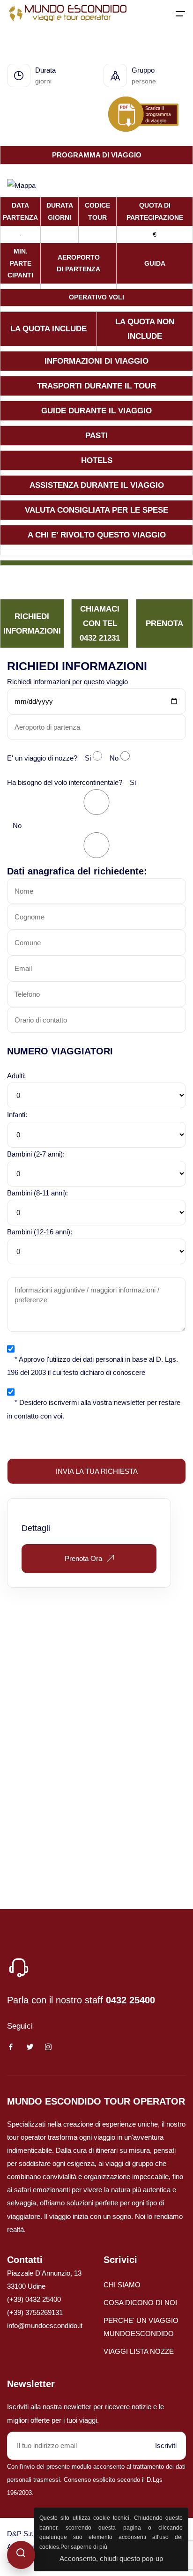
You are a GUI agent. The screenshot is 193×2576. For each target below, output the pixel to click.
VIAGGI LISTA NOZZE (139, 2351)
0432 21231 (100, 638)
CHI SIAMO (122, 2285)
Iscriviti (166, 2445)
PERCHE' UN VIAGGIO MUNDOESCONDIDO (141, 2327)
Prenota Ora (83, 1558)
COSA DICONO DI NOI (140, 2303)
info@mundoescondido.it (45, 2326)
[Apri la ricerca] (21, 2555)
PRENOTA (164, 623)
